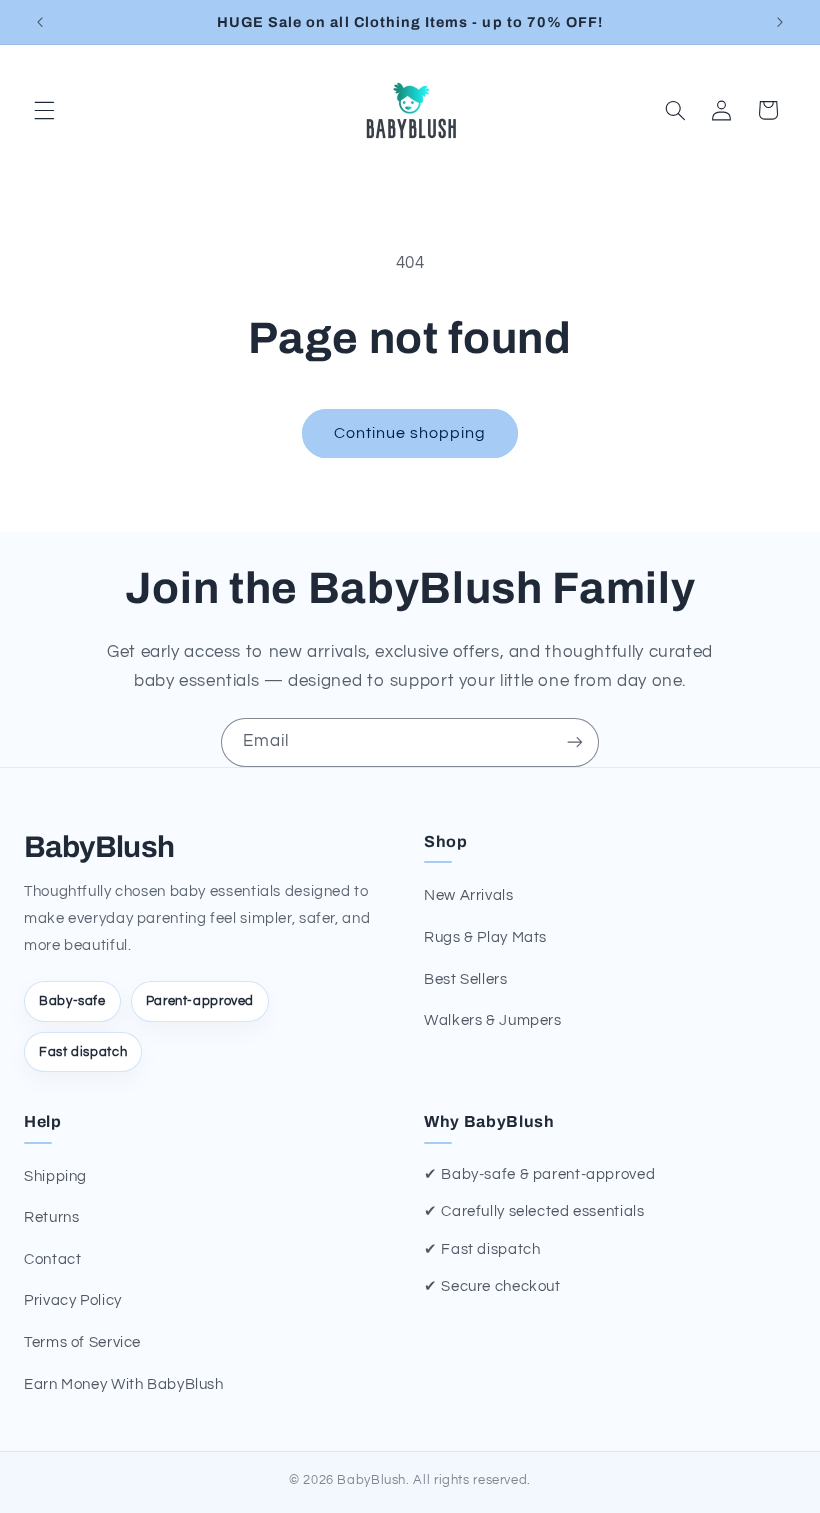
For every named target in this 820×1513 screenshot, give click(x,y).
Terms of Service (82, 1342)
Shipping (55, 1176)
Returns (51, 1217)
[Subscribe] (575, 742)
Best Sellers (466, 979)
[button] (44, 110)
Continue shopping (410, 433)
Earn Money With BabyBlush (124, 1384)
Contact (52, 1259)
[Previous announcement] (40, 22)
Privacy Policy (73, 1300)
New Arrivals (469, 895)
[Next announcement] (780, 22)
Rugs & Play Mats (485, 937)
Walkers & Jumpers (493, 1020)
